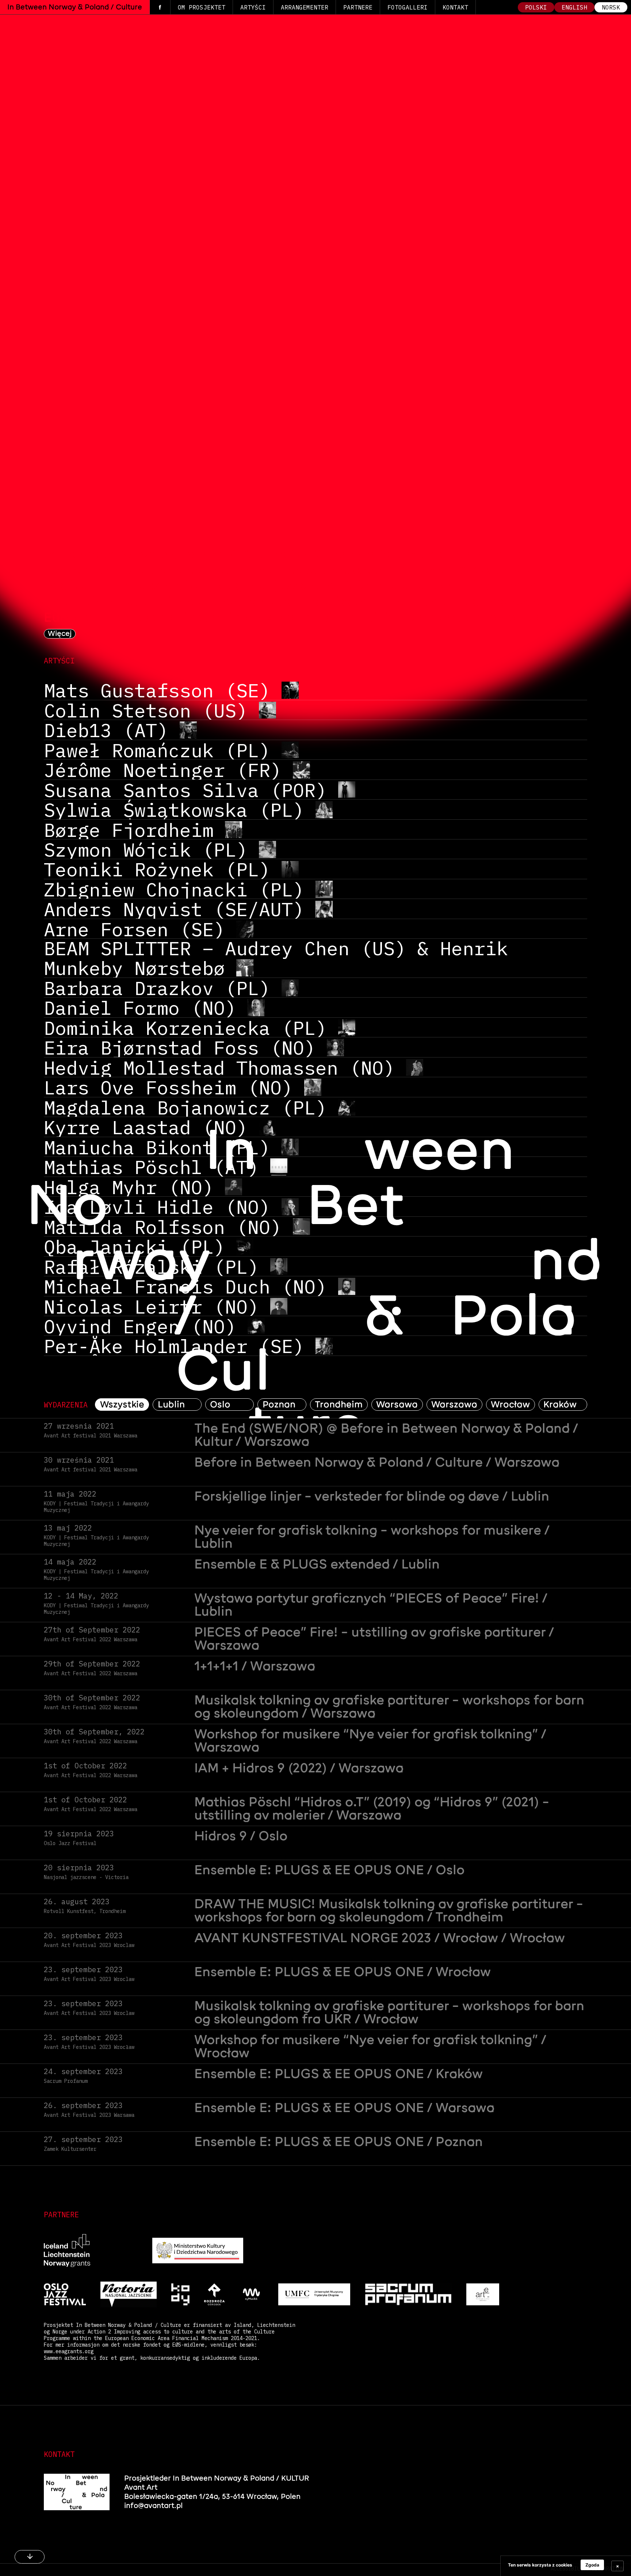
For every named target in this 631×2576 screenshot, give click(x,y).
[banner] (566, 2566)
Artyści (253, 7)
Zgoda (592, 2565)
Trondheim (339, 1405)
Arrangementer (305, 7)
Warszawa (454, 1405)
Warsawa (397, 1405)
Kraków (560, 1405)
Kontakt (455, 7)
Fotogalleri (408, 7)
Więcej (60, 634)
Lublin (171, 1405)
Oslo (220, 1405)
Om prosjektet (202, 7)
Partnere (358, 7)
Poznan (279, 1405)
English (574, 7)
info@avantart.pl (153, 2506)
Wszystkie (122, 1405)
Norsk (611, 7)
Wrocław (510, 1405)
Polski (536, 7)
